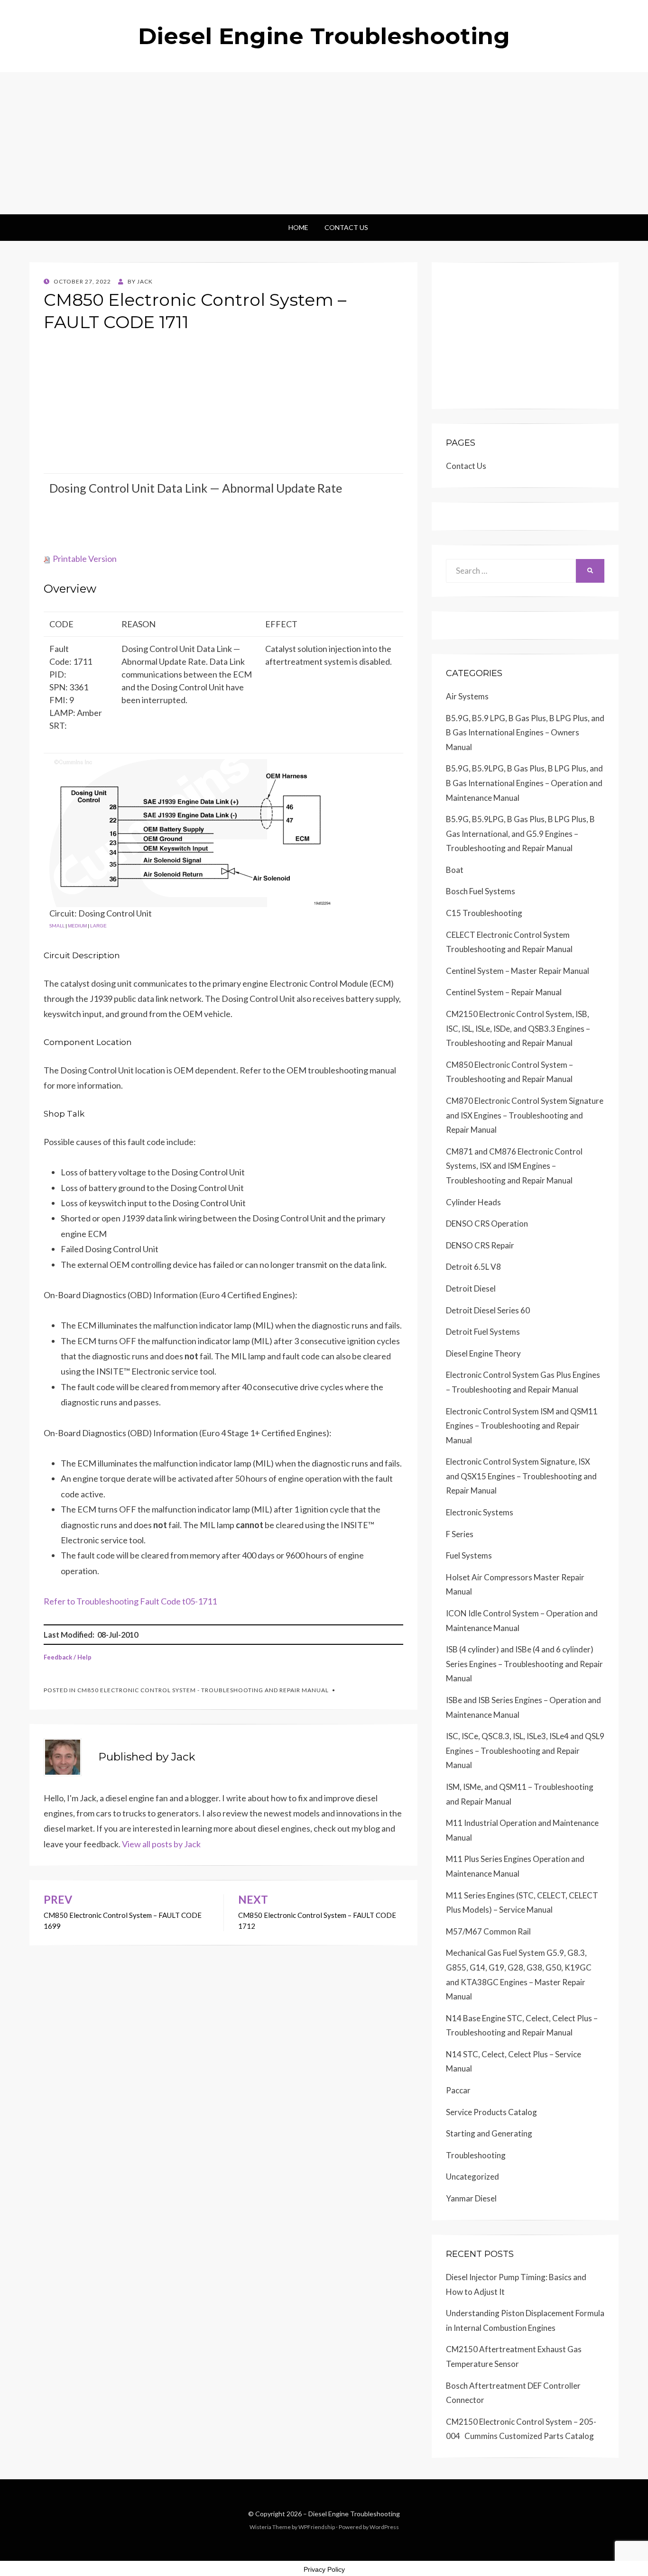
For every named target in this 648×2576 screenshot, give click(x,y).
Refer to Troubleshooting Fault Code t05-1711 (130, 1601)
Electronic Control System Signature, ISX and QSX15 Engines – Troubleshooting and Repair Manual (521, 1476)
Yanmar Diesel (471, 2198)
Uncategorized (472, 2177)
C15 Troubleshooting (484, 913)
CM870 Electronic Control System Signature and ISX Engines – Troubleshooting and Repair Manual (525, 1115)
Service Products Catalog (491, 2112)
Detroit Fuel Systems (483, 1332)
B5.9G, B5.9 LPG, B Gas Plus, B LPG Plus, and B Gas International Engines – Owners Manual (525, 733)
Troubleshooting (476, 2155)
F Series (460, 1534)
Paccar (458, 2090)
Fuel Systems (469, 1555)
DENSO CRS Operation (487, 1224)
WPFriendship (317, 2527)
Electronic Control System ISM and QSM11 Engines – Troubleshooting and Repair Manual (522, 1426)
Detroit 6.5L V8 (473, 1267)
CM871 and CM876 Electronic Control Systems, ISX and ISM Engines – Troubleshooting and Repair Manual (514, 1166)
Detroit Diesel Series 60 (488, 1310)
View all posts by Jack (161, 1844)
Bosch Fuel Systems (481, 891)
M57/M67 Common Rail (488, 1931)
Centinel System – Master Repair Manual (518, 971)
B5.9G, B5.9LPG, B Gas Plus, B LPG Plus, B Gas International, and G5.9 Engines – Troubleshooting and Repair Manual (520, 834)
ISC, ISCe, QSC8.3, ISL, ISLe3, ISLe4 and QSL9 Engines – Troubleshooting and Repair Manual (525, 1751)
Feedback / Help (68, 1657)
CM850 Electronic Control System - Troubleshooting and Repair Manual (203, 1690)
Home (298, 227)
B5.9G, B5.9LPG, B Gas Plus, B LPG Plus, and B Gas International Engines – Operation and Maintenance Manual (524, 783)
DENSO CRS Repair (480, 1245)
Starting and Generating (489, 2133)
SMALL (57, 926)
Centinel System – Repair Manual (504, 992)
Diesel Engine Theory (483, 1353)
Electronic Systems (480, 1512)
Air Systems (467, 696)
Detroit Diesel (471, 1288)
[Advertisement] (324, 143)
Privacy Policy (324, 2569)
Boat (455, 870)
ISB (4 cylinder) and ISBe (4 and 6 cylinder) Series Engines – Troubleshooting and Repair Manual (524, 1664)
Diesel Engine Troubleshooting (324, 36)
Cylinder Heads (473, 1202)
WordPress (384, 2527)
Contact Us (346, 227)
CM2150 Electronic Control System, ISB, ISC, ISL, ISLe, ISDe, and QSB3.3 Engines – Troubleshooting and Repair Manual (518, 1028)
